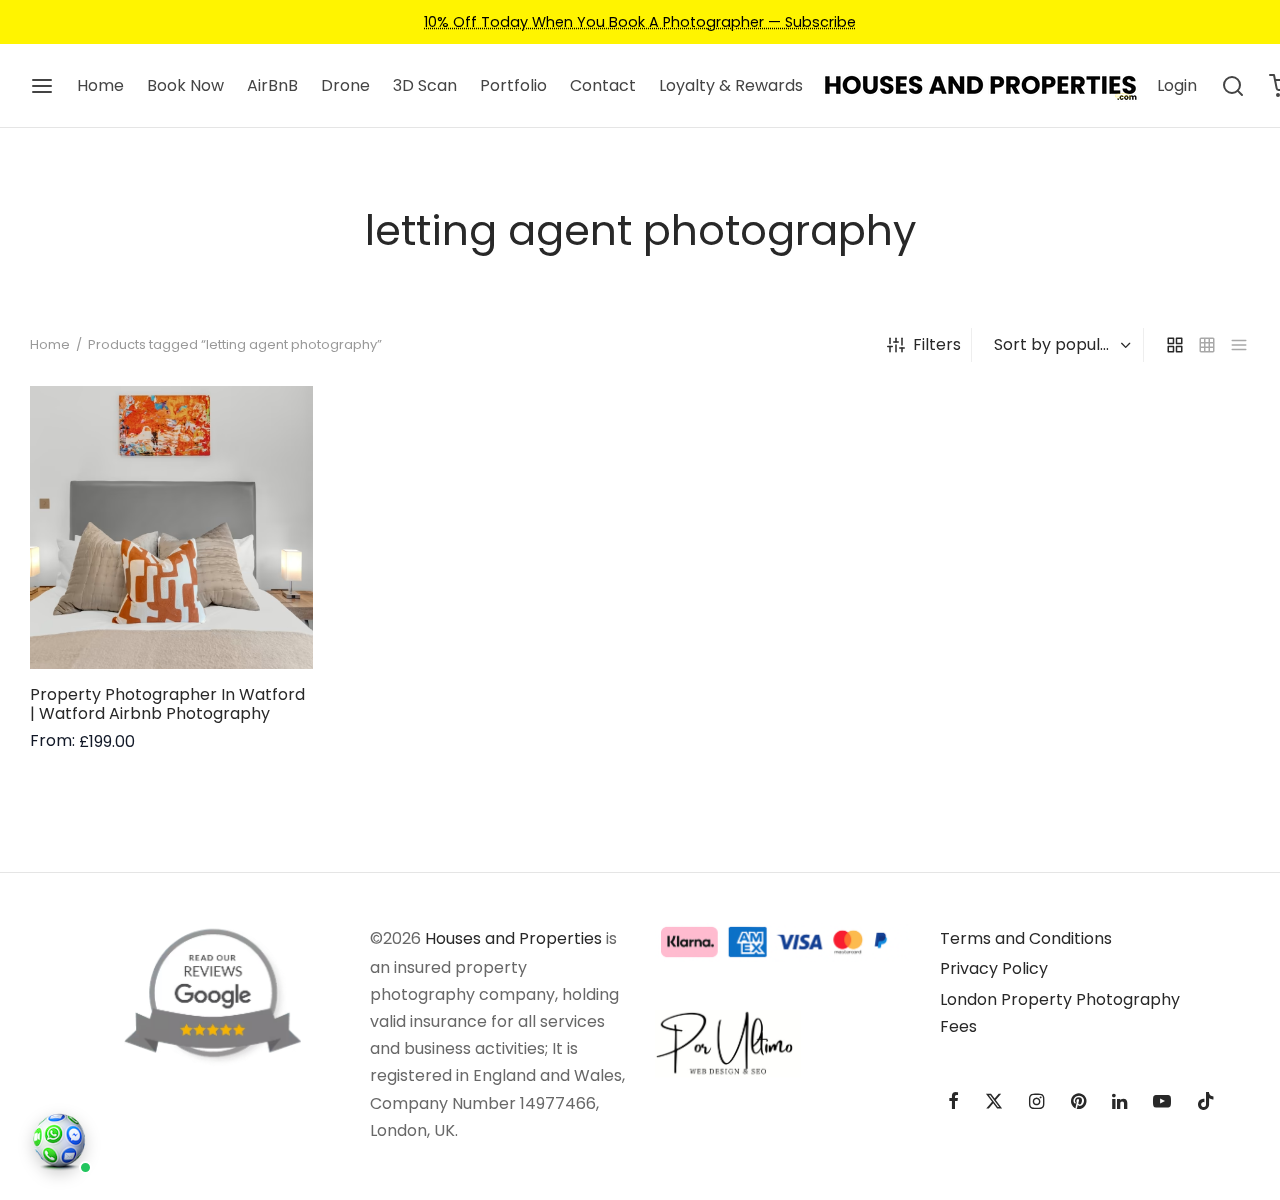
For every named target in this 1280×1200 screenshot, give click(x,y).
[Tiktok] (1206, 1102)
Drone (345, 85)
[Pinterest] (1078, 1102)
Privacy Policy (994, 968)
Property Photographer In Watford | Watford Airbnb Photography (167, 703)
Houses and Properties (513, 938)
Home (100, 85)
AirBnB (272, 85)
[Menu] (42, 86)
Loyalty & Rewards (731, 85)
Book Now (185, 85)
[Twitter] (994, 1102)
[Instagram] (1036, 1102)
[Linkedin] (1119, 1102)
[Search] (1233, 86)
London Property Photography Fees (1060, 1013)
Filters (937, 344)
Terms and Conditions (1026, 938)
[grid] (1175, 345)
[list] (1239, 345)
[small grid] (1207, 345)
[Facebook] (953, 1102)
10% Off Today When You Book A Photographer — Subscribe (640, 22)
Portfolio (513, 85)
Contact (603, 85)
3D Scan (425, 85)
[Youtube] (1162, 1102)
